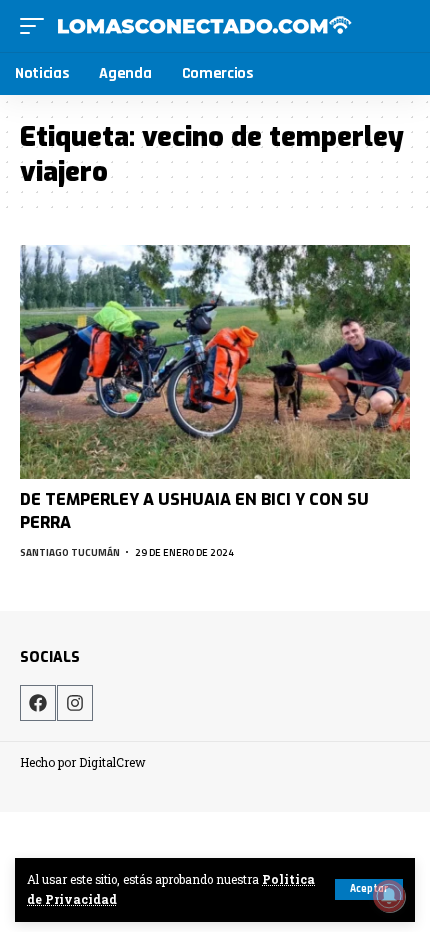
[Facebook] (38, 703)
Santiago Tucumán (70, 552)
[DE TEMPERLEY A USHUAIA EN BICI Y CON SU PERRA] (215, 362)
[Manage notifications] (389, 896)
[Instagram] (75, 703)
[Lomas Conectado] (204, 26)
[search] (397, 25)
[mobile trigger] (37, 26)
